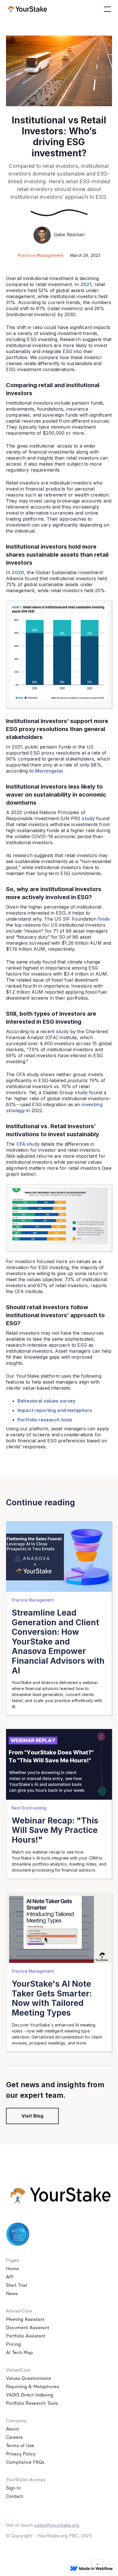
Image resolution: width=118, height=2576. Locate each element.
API (10, 2277)
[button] (106, 9)
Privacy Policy (21, 2454)
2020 (18, 572)
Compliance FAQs (25, 2462)
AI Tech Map (19, 2353)
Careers (14, 2437)
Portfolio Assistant (26, 2336)
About (12, 2429)
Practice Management (41, 255)
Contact (14, 2496)
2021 (86, 284)
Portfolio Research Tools (32, 2403)
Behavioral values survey (46, 1401)
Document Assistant (28, 2328)
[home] (27, 9)
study (88, 818)
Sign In (13, 2488)
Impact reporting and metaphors (55, 1410)
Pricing (13, 2344)
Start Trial (16, 2285)
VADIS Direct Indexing (29, 2395)
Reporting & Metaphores (33, 2387)
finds (104, 919)
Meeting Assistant (25, 2319)
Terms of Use (20, 2446)
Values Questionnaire (28, 2378)
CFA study (28, 1144)
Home (12, 2269)
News (12, 2294)
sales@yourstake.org (57, 2525)
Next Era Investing (29, 1808)
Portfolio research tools (45, 1420)
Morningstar (49, 771)
